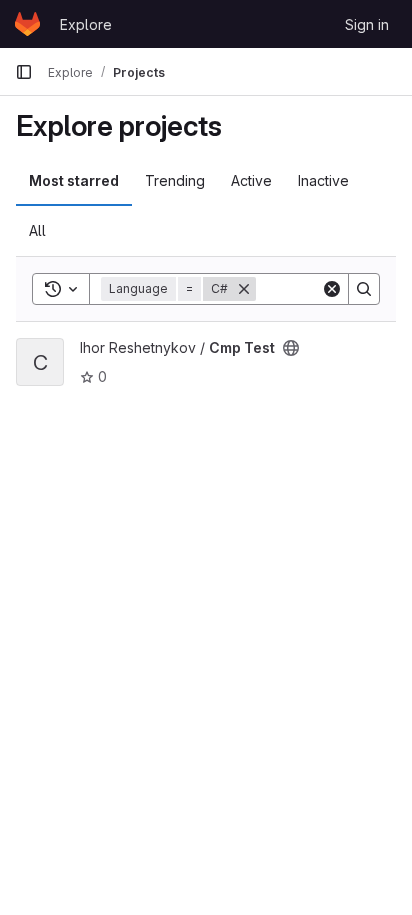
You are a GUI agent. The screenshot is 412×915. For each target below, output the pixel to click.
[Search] (364, 289)
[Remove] (244, 289)
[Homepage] (27, 24)
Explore (86, 24)
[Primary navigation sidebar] (24, 72)
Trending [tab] (175, 180)
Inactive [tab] (323, 180)
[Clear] (332, 289)
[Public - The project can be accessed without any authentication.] (291, 348)
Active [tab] (251, 180)
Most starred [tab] (74, 180)
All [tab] (37, 230)
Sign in (367, 24)
